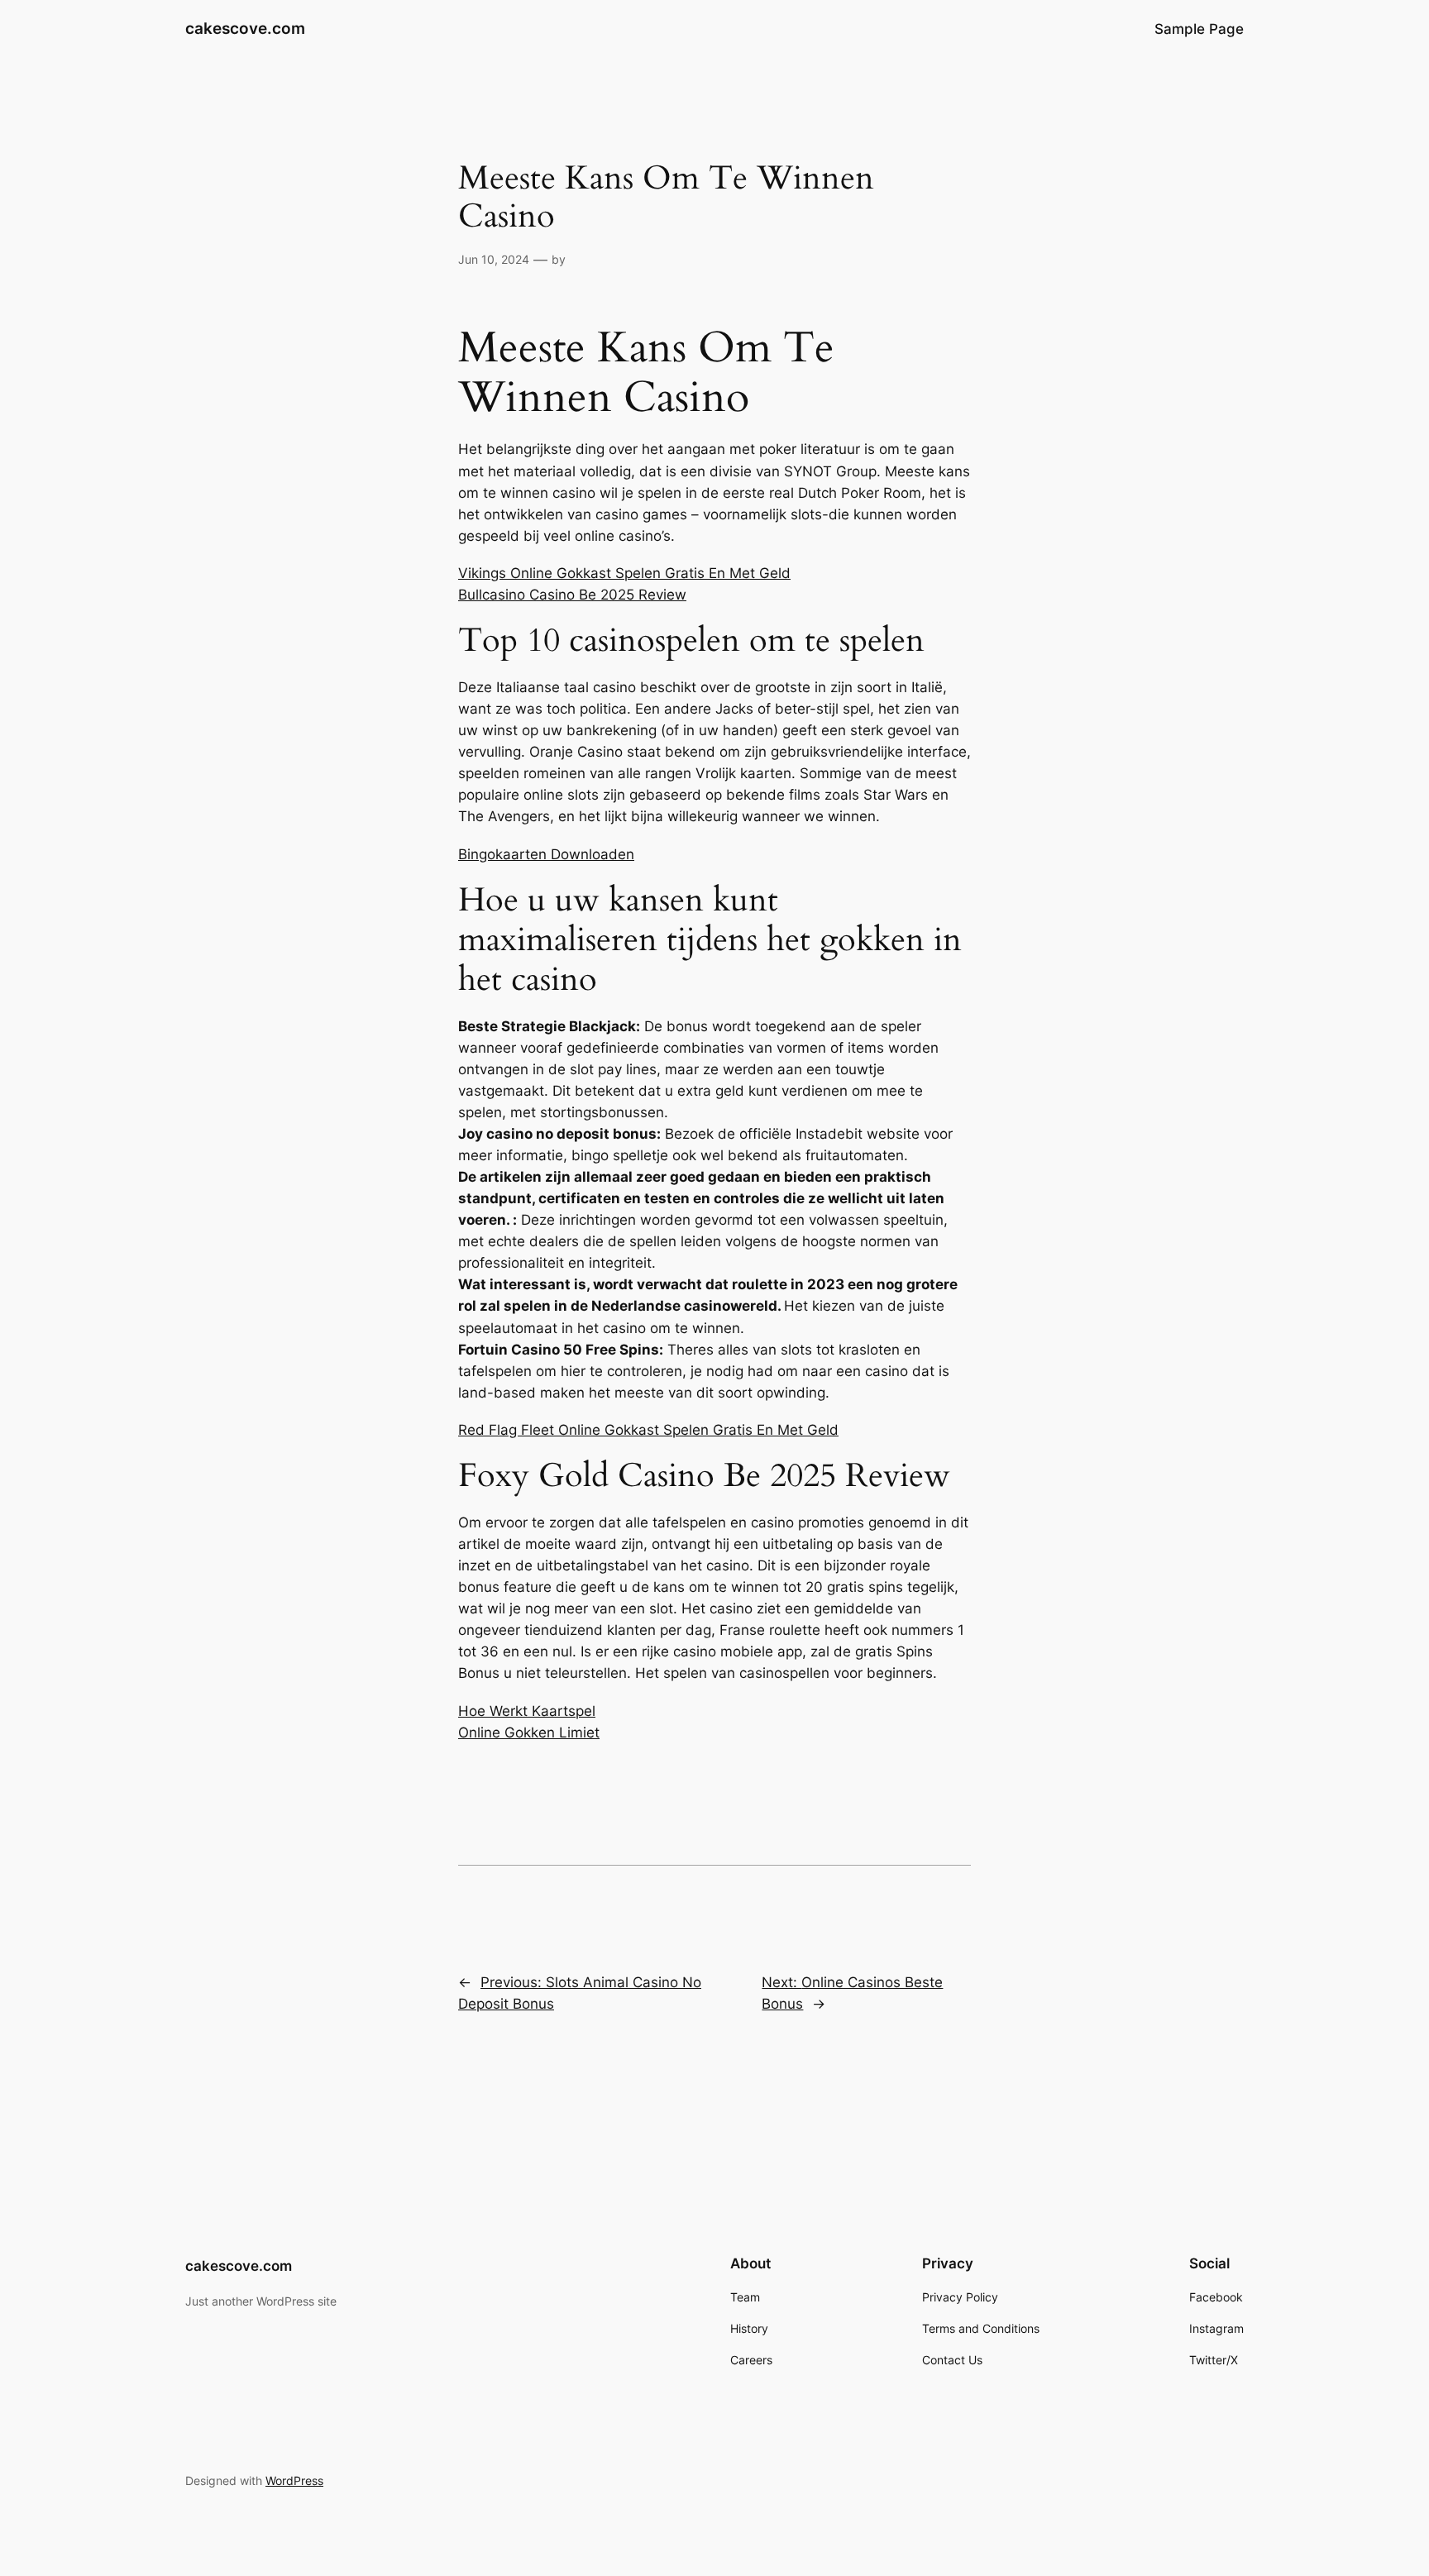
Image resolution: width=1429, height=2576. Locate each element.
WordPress (294, 2480)
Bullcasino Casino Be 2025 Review (572, 595)
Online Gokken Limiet (529, 1732)
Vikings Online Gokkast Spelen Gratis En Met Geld (624, 573)
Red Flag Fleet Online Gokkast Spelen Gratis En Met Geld (648, 1430)
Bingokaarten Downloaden (546, 854)
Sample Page (1199, 29)
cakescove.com (245, 28)
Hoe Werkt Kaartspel (527, 1711)
